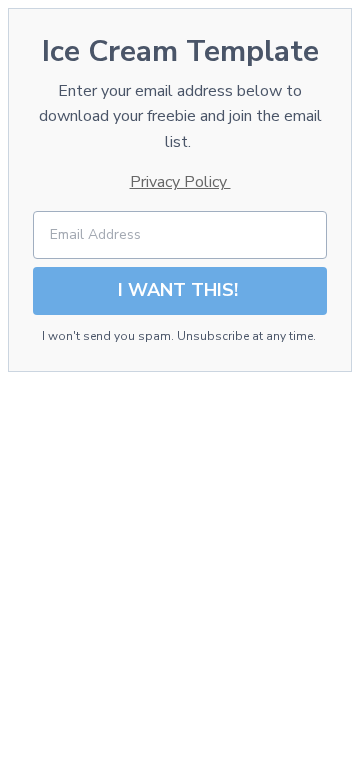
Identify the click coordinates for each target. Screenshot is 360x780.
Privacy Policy (180, 182)
